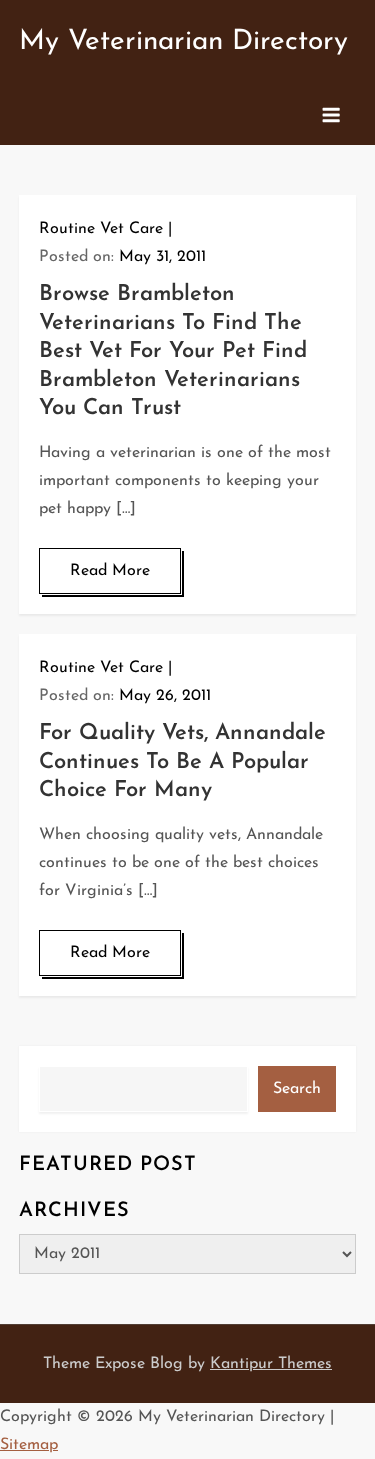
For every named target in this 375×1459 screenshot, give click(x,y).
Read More (110, 571)
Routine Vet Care (101, 229)
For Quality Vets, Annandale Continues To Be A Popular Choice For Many (182, 762)
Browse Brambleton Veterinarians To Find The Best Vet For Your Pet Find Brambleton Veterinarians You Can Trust (173, 351)
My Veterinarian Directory (183, 42)
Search (297, 1089)
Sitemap (29, 1445)
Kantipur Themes (271, 1364)
